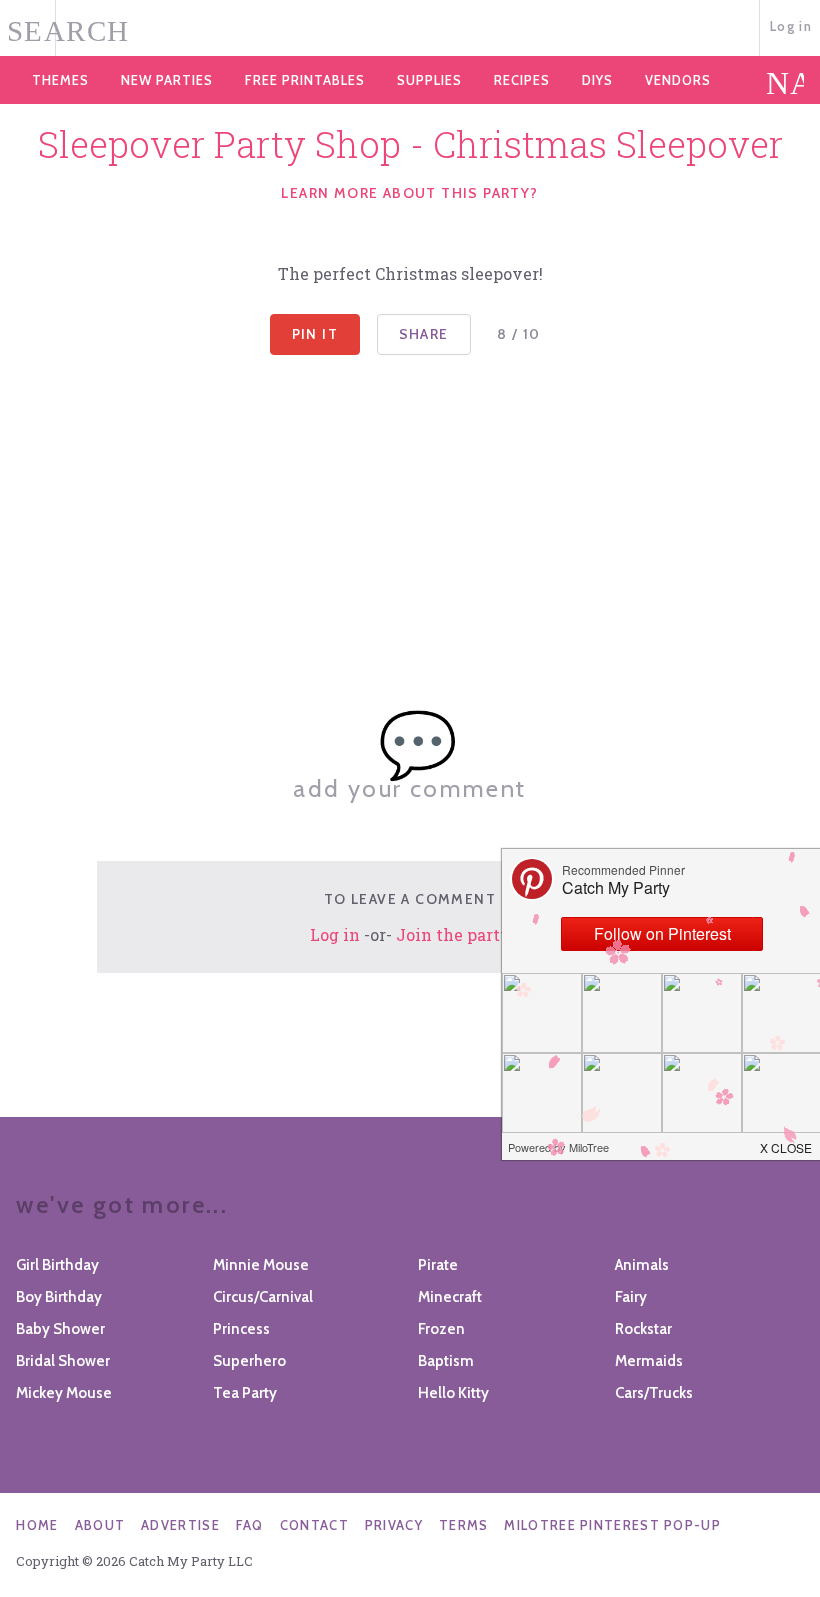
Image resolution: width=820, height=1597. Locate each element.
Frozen (441, 1329)
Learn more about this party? (409, 193)
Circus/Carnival (263, 1297)
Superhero (249, 1361)
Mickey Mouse (64, 1393)
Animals (642, 1265)
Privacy (394, 1525)
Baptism (446, 1361)
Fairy (631, 1297)
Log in (791, 26)
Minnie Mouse (261, 1265)
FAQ (250, 1525)
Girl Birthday (57, 1265)
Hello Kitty (453, 1393)
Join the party (453, 934)
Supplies (429, 80)
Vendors (678, 80)
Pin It (315, 334)
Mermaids (649, 1361)
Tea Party (245, 1393)
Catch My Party (410, 29)
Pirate (438, 1265)
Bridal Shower (63, 1361)
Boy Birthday (59, 1297)
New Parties (167, 80)
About (100, 1525)
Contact (314, 1525)
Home (37, 1525)
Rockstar (643, 1329)
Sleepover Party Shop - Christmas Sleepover (410, 144)
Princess (241, 1329)
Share (424, 334)
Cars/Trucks (654, 1393)
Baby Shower (60, 1329)
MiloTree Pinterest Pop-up (612, 1525)
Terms (464, 1525)
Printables (305, 80)
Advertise (180, 1525)
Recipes (522, 80)
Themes (60, 80)
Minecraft (450, 1297)
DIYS (597, 80)
